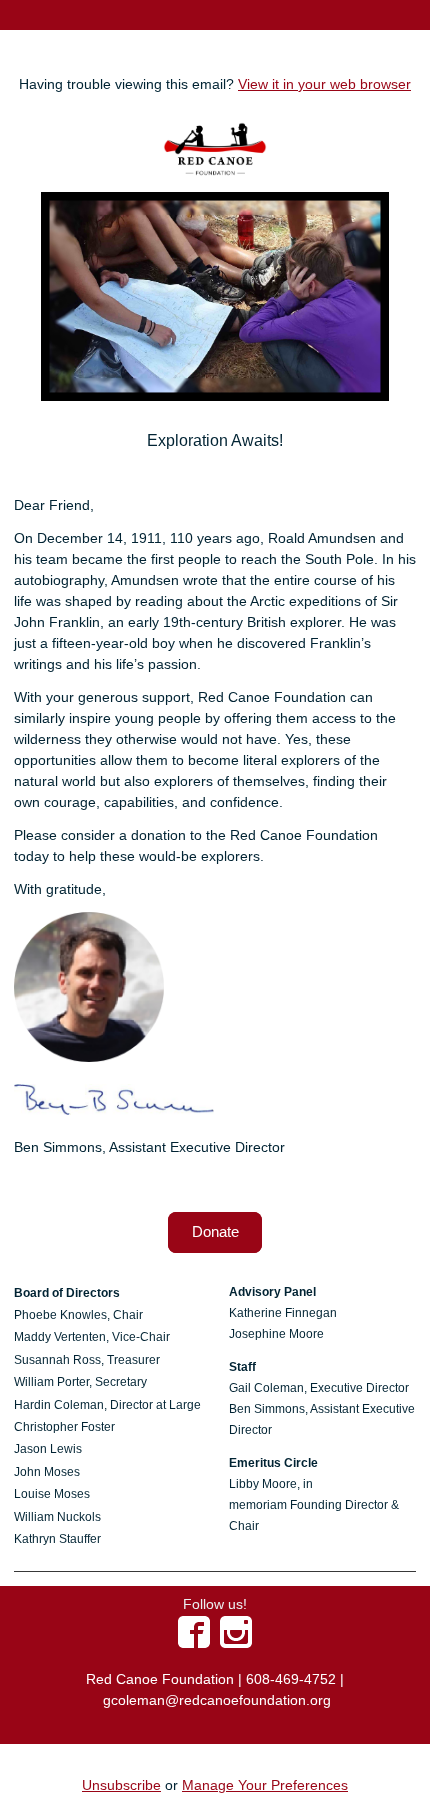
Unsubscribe (121, 1785)
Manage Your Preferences (265, 1785)
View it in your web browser (324, 84)
